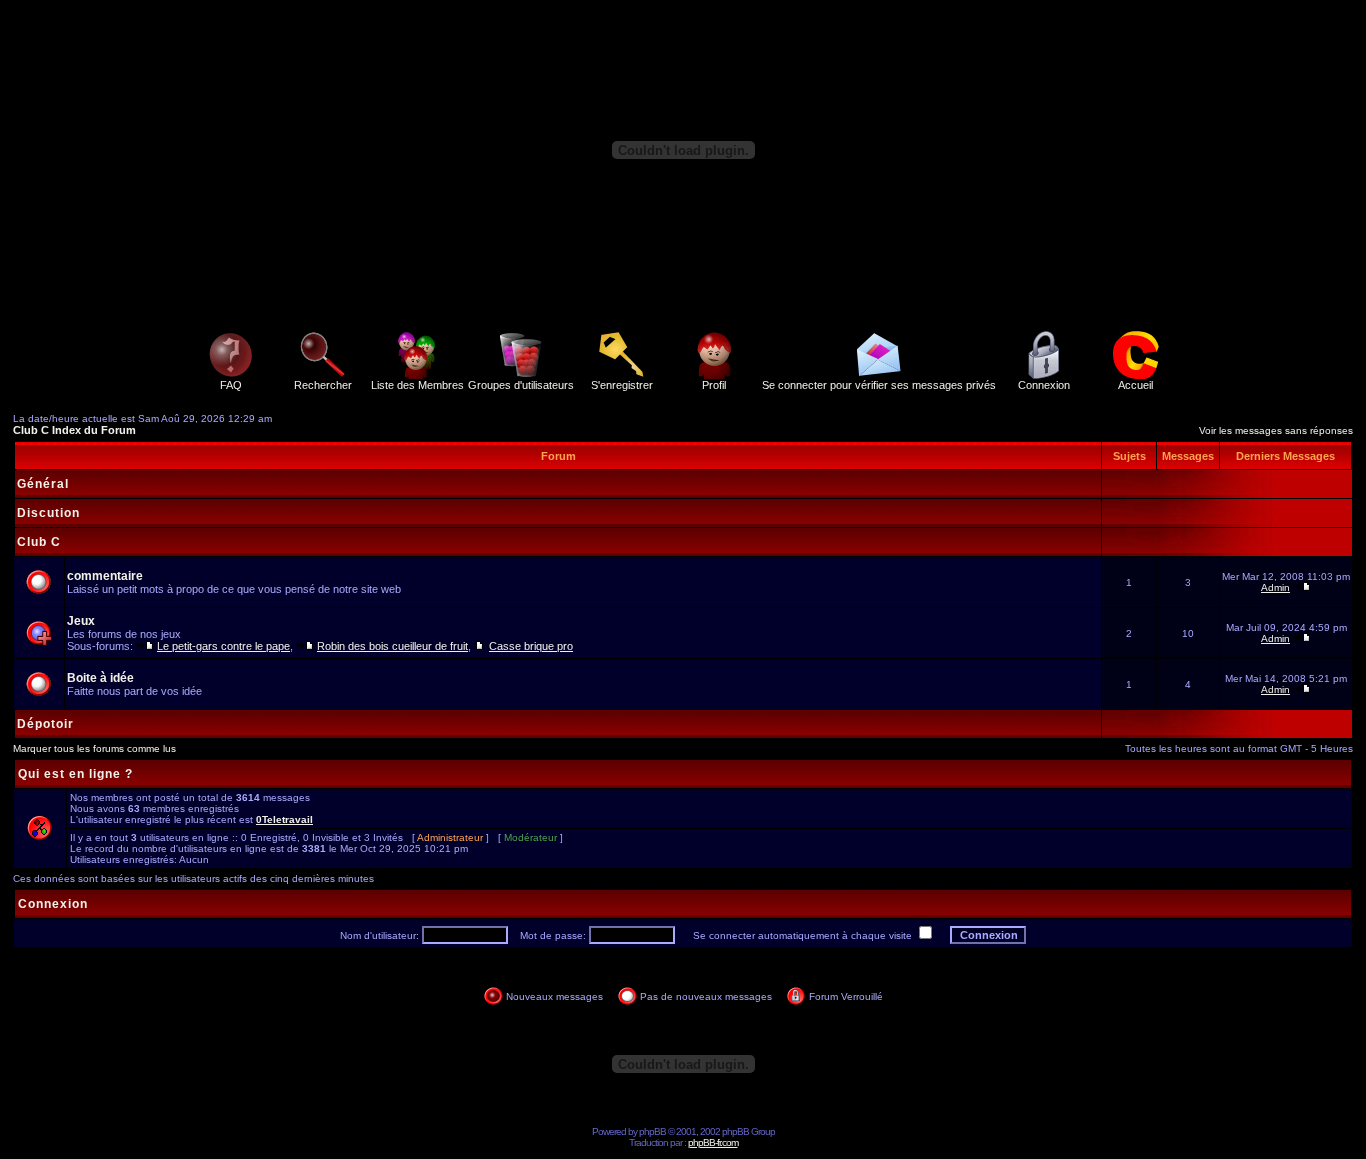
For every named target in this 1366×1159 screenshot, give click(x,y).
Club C (39, 542)
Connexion (1044, 385)
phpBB (652, 1131)
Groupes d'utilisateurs (521, 385)
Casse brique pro (531, 646)
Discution (48, 513)
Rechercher (323, 385)
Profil (714, 385)
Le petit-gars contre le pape (223, 646)
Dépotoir (45, 724)
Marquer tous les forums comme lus (94, 748)
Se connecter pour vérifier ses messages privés (879, 385)
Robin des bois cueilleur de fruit (392, 646)
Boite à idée (100, 678)
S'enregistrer (622, 385)
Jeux (81, 621)
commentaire (105, 576)
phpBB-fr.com (713, 1142)
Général (43, 484)
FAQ (231, 385)
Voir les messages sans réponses (1276, 430)
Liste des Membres (417, 385)
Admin (1275, 587)
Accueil (1135, 385)
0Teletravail (284, 819)
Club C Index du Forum (74, 430)
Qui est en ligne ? (75, 774)
